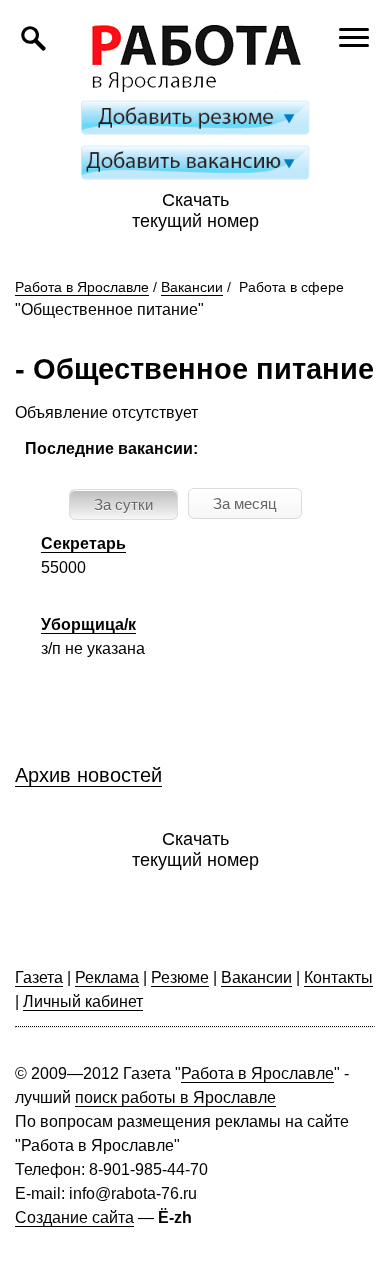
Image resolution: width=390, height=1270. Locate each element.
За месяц (245, 503)
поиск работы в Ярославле (175, 1097)
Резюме (180, 977)
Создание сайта (74, 1217)
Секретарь (83, 543)
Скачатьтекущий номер (195, 210)
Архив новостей (88, 775)
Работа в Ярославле (82, 287)
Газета (39, 977)
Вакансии (192, 287)
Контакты (338, 977)
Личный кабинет (83, 1001)
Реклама (107, 977)
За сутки (123, 504)
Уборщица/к (88, 624)
